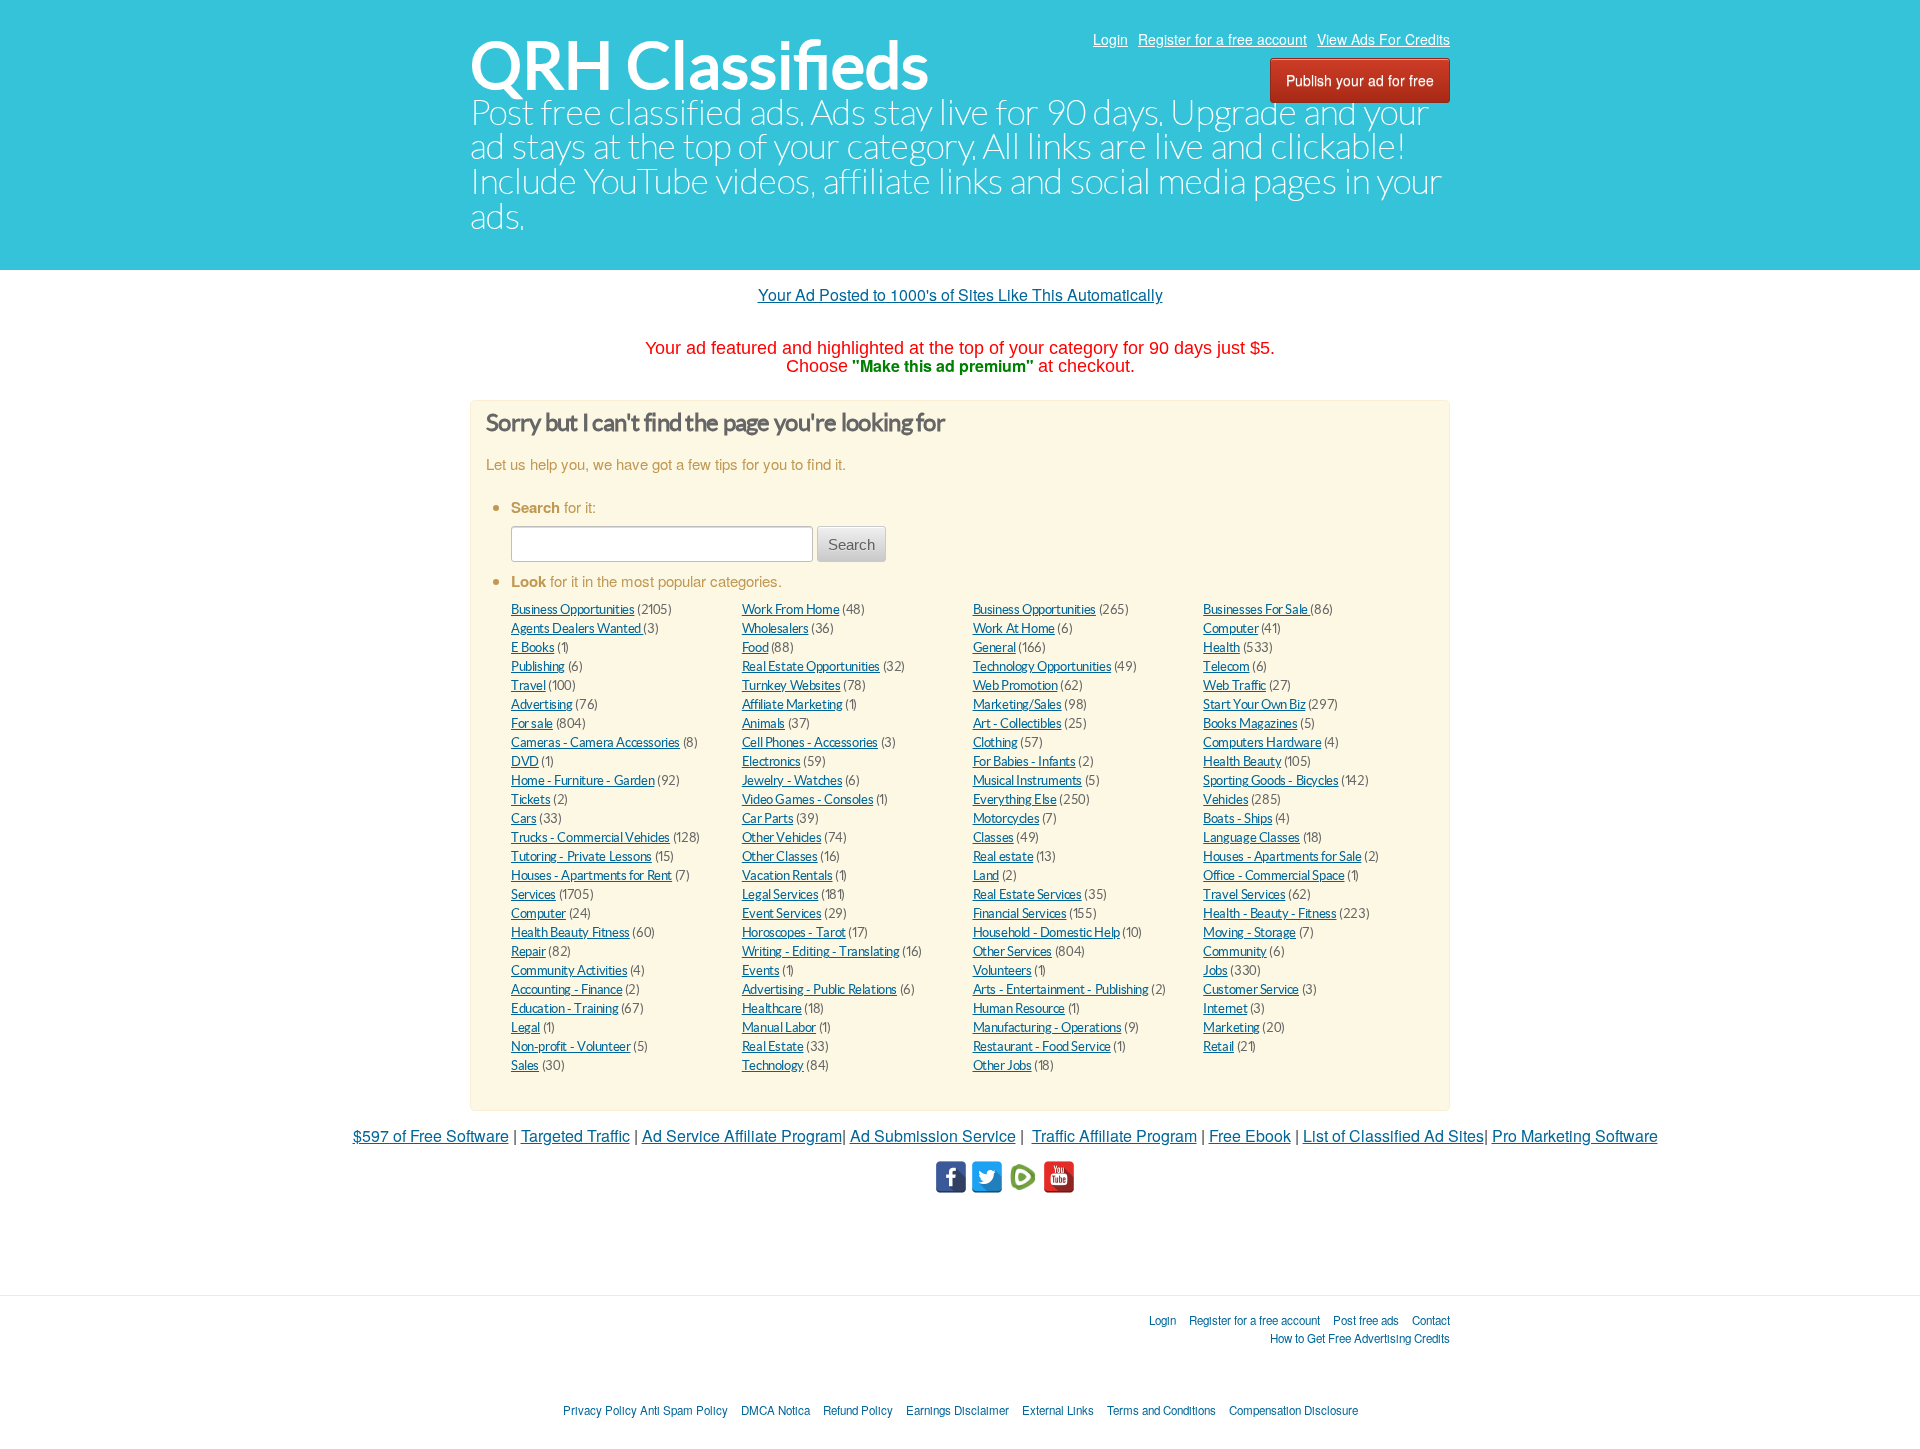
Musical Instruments (1028, 780)
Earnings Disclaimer (957, 1410)
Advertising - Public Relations (819, 989)
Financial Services (1020, 913)
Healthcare (772, 1008)
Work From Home (791, 609)
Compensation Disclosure (1293, 1410)
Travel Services (1244, 894)
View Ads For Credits (1383, 39)
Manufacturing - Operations (1047, 1027)
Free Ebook (1250, 1135)
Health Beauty (1242, 761)
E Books (532, 647)
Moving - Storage (1249, 932)
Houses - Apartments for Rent (591, 875)
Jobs (1215, 970)
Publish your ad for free (1360, 80)
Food (755, 647)
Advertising (542, 704)
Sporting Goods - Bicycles (1270, 780)
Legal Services (780, 894)
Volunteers (1002, 970)
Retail (1218, 1046)
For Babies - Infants (1024, 761)
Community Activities (569, 970)
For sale (532, 723)
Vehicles (1225, 799)
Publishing (538, 666)
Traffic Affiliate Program (1114, 1135)
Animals (763, 723)
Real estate (1003, 856)
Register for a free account (1222, 39)
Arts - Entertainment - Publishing (1061, 989)
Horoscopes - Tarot (794, 932)
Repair (528, 951)
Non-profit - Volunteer (570, 1046)
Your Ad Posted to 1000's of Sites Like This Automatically (960, 294)
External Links (1058, 1410)
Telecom (1226, 666)
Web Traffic (1234, 685)
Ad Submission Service (933, 1135)
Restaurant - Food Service (1042, 1046)
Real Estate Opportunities (811, 666)
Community (1235, 951)
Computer (1230, 628)
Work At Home (1014, 628)
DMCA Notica (775, 1410)
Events (761, 970)
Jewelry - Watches (792, 780)
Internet (1225, 1008)
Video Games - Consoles (807, 799)
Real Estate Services (1027, 894)
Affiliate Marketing (792, 704)
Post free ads (1366, 1320)
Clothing (995, 742)
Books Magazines (1250, 723)
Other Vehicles (782, 837)
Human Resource (1019, 1008)
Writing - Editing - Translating (821, 951)
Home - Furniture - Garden (582, 780)
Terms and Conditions (1161, 1410)
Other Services (1013, 951)
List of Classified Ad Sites (1393, 1135)
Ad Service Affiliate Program (742, 1135)
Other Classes (780, 856)
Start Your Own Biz (1254, 704)
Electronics (771, 761)
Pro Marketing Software (1575, 1135)
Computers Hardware (1262, 742)
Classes (993, 837)
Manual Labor (779, 1027)
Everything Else (1015, 799)
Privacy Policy (600, 1410)
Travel (528, 685)
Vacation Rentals (787, 875)
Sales (525, 1065)
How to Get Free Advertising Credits (1360, 1338)
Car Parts (768, 818)
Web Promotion (1015, 685)
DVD (525, 761)
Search (851, 544)
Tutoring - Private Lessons (581, 856)
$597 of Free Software (431, 1135)
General (994, 647)
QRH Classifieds (699, 65)
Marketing (1231, 1027)
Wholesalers (775, 628)
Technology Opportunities (1042, 666)
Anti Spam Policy (684, 1410)
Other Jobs (1002, 1065)
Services (533, 894)
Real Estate (773, 1046)
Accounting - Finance (566, 989)
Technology (773, 1065)
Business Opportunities (572, 609)
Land (986, 875)
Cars (523, 818)
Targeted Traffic (575, 1135)
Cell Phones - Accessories (810, 742)
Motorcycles (1006, 818)
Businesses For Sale (1256, 609)
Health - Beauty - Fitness (1269, 913)
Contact (1431, 1320)
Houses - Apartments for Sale (1282, 856)
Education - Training (564, 1008)
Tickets (530, 799)
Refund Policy (858, 1410)
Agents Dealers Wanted (577, 628)
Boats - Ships (1237, 818)
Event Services (782, 913)
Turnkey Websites (791, 685)
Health (1221, 647)
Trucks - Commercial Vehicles (590, 837)
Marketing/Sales (1017, 704)
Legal (525, 1027)
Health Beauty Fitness (570, 932)
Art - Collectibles (1017, 723)
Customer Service (1251, 989)
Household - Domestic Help (1046, 932)
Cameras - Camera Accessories (595, 742)
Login (1110, 39)
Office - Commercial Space (1273, 875)
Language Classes (1251, 837)
